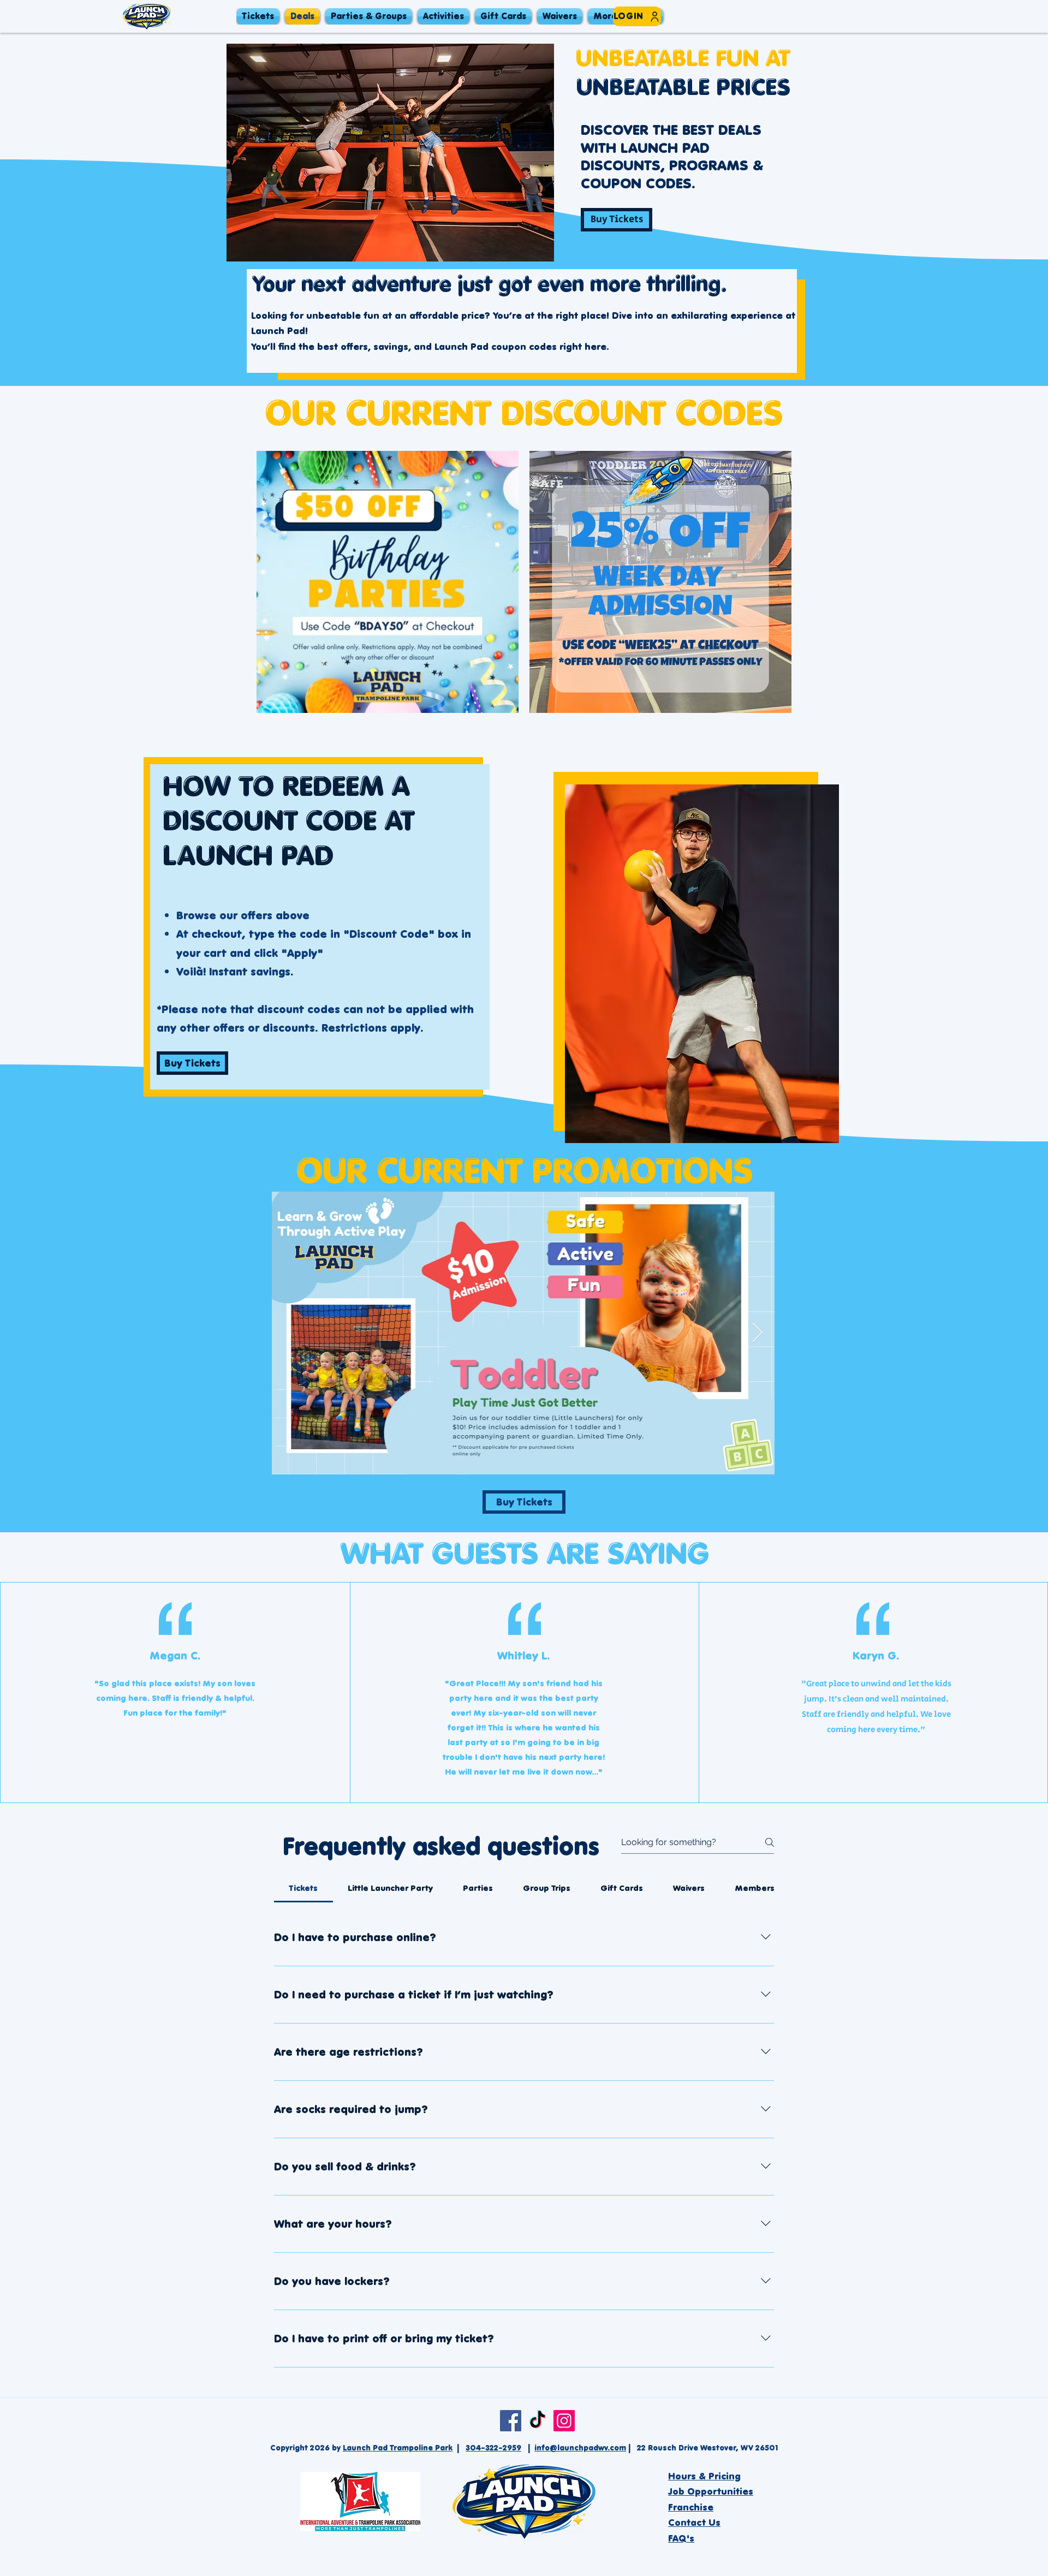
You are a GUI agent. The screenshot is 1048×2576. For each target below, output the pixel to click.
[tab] (303, 1888)
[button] (369, 16)
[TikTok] (537, 2421)
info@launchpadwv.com (580, 2448)
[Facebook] (511, 2421)
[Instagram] (564, 2421)
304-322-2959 (493, 2448)
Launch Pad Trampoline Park (398, 2448)
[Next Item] (757, 1333)
